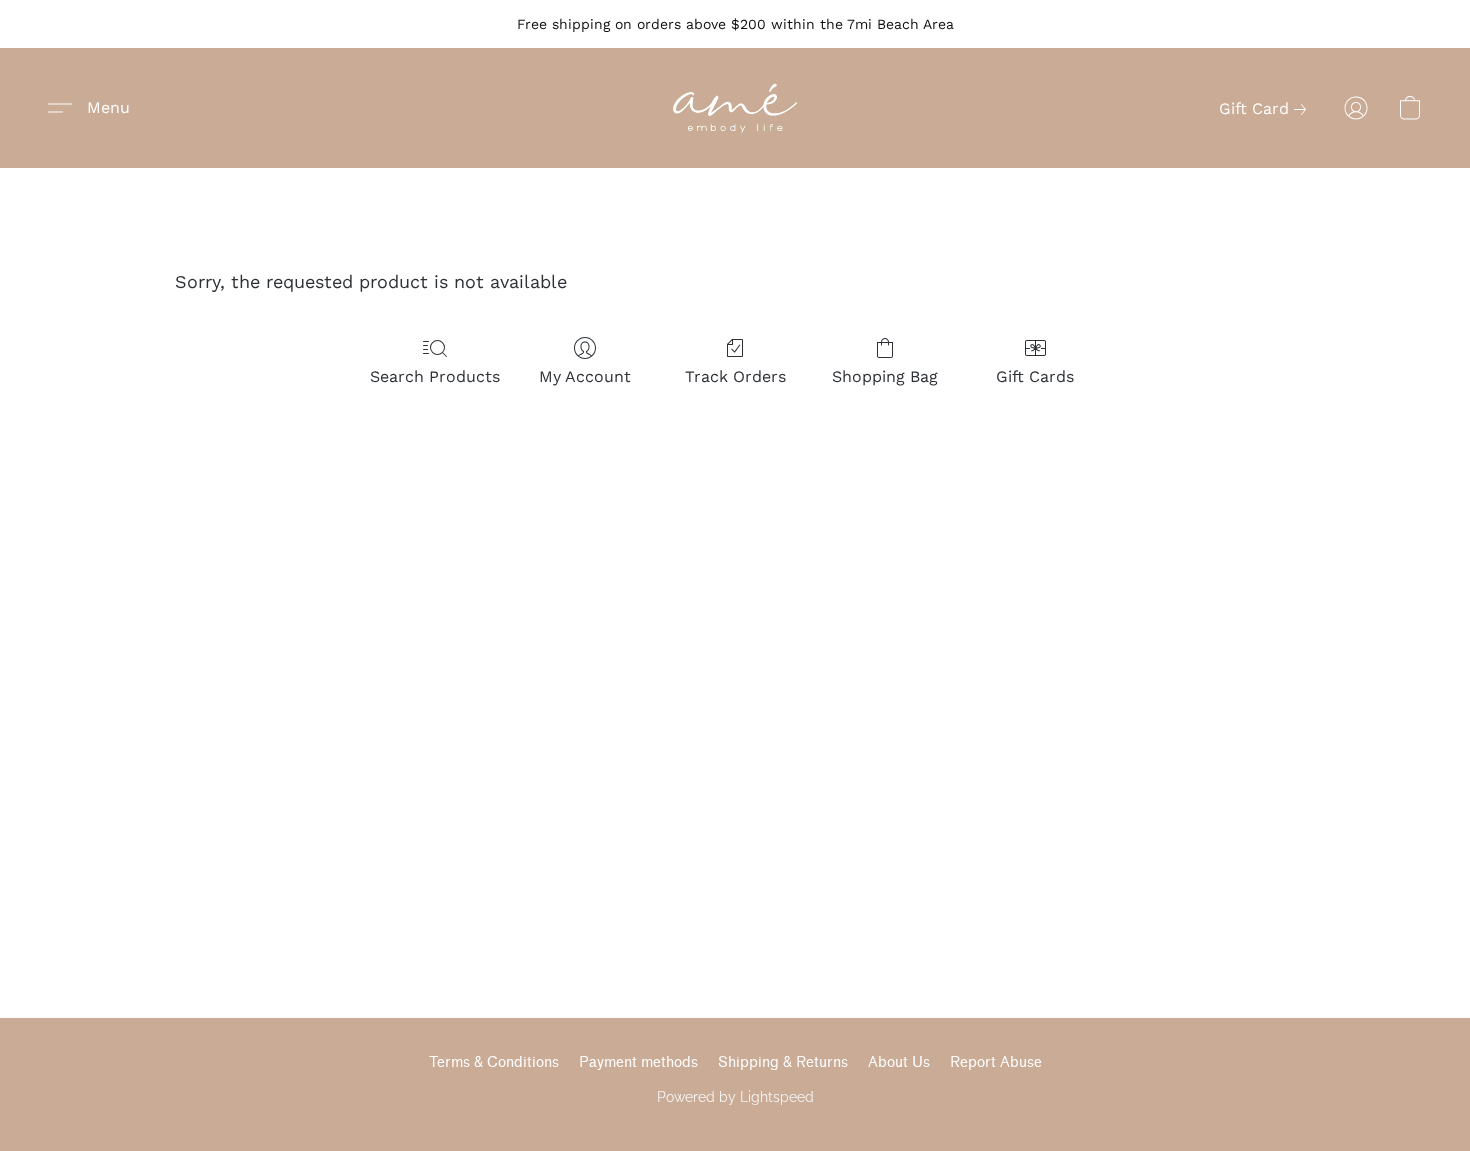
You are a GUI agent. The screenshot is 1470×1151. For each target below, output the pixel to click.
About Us (899, 1062)
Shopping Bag (885, 376)
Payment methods (638, 1062)
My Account (585, 376)
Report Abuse (996, 1062)
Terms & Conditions (494, 1062)
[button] (735, 108)
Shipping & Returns (783, 1062)
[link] (1266, 109)
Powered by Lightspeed (735, 1097)
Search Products (435, 376)
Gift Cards (1035, 376)
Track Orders (735, 376)
